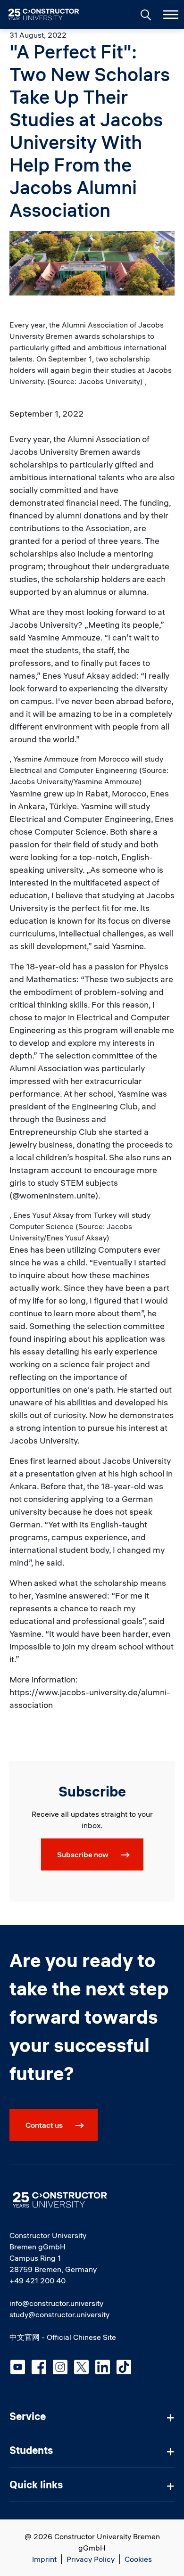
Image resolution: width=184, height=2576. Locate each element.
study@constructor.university (59, 2314)
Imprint (44, 2559)
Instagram (60, 2367)
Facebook (39, 2367)
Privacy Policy (91, 2559)
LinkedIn (103, 2367)
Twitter (81, 2367)
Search (145, 14)
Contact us (44, 2125)
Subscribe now (83, 1854)
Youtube (18, 2367)
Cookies (138, 2559)
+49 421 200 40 (38, 2281)
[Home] (49, 15)
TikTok (124, 2367)
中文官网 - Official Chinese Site (63, 2337)
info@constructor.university (56, 2303)
